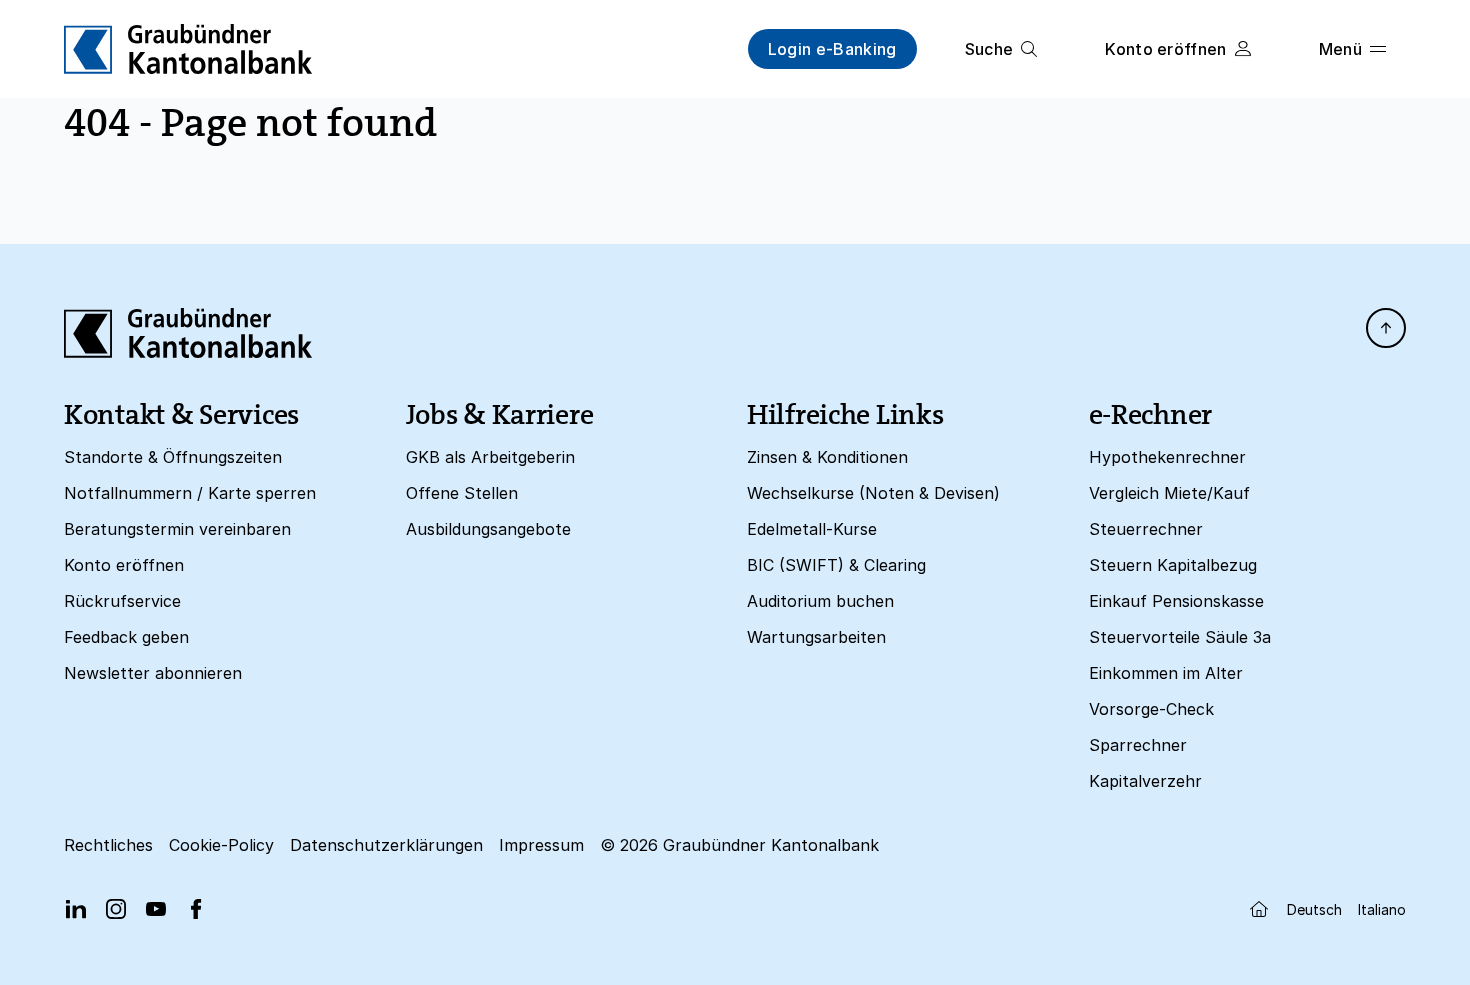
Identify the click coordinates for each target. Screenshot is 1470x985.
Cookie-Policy (221, 845)
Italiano (1382, 909)
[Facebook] (196, 909)
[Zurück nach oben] (1386, 328)
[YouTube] (156, 909)
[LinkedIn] (76, 909)
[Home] (188, 49)
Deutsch (1314, 909)
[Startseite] (1259, 909)
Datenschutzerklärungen (386, 845)
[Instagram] (116, 909)
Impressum (541, 845)
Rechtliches (108, 845)
